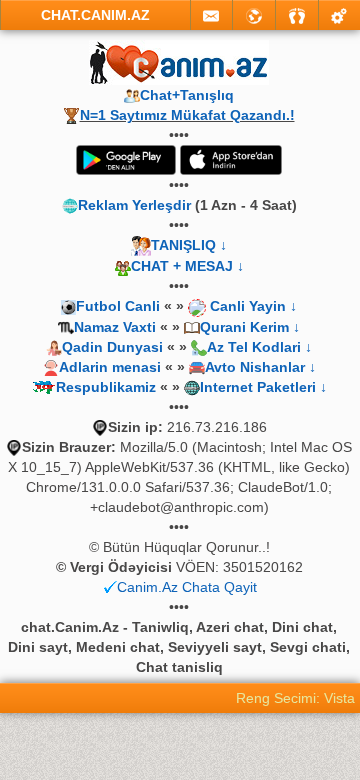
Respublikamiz (106, 387)
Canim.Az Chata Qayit (187, 587)
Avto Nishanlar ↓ (260, 367)
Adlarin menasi (110, 367)
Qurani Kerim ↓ (250, 327)
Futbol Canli (118, 306)
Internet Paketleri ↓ (263, 387)
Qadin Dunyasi (112, 347)
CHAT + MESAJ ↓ (187, 266)
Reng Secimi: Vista (295, 698)
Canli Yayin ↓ (253, 306)
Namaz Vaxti (117, 327)
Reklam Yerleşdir (134, 205)
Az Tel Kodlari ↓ (259, 347)
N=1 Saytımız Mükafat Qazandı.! (187, 115)
